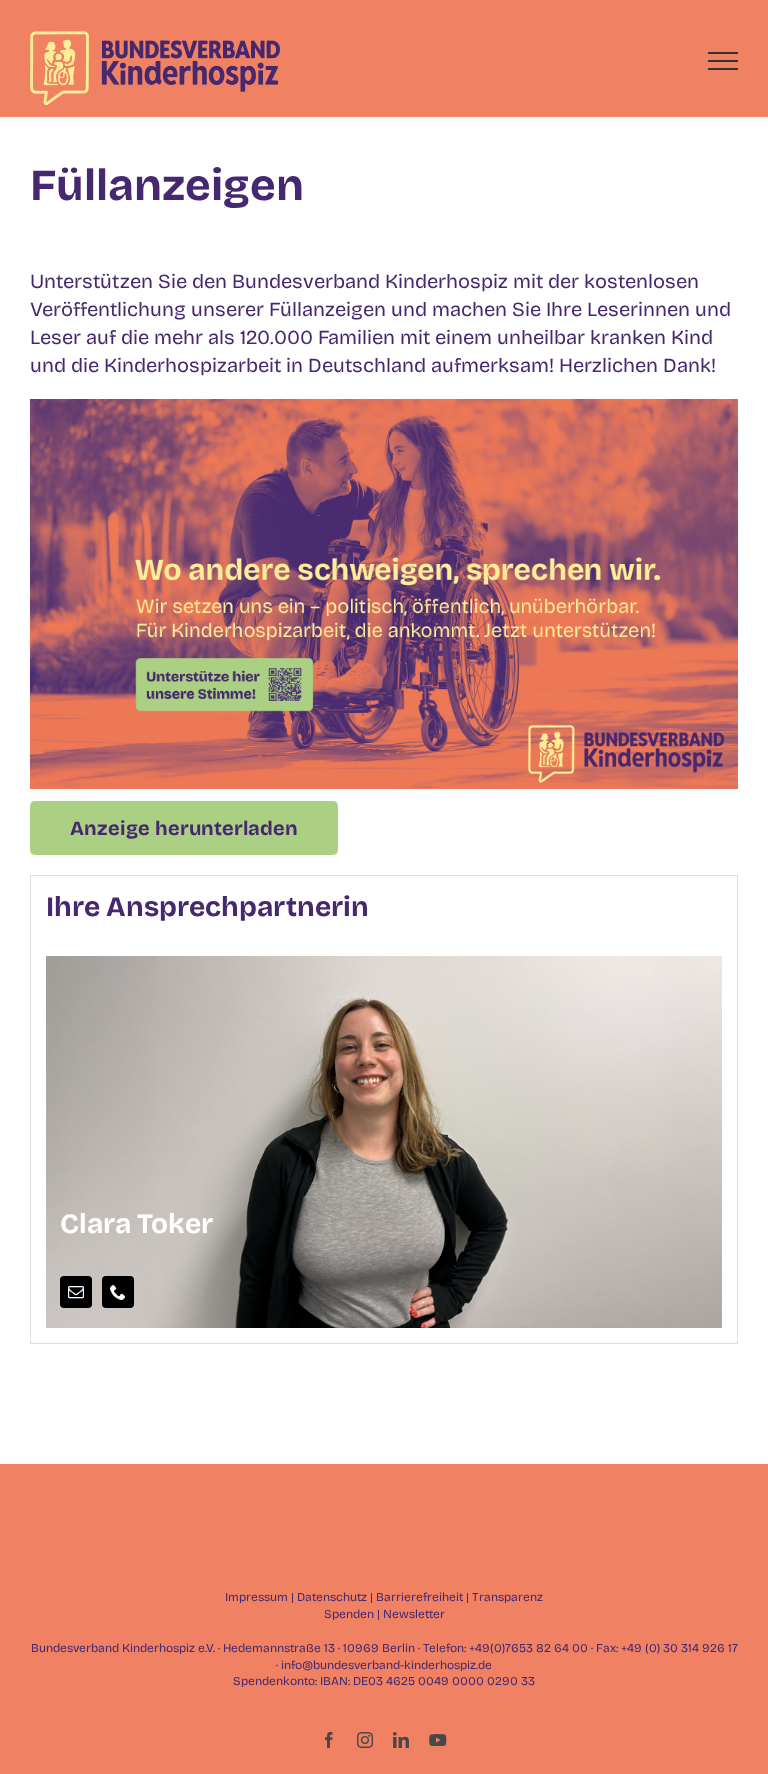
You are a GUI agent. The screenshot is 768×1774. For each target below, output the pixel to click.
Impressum (256, 1597)
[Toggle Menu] (723, 61)
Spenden (349, 1614)
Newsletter (414, 1614)
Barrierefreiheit (419, 1597)
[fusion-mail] (76, 1292)
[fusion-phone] (118, 1292)
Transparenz (507, 1597)
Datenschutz (332, 1597)
